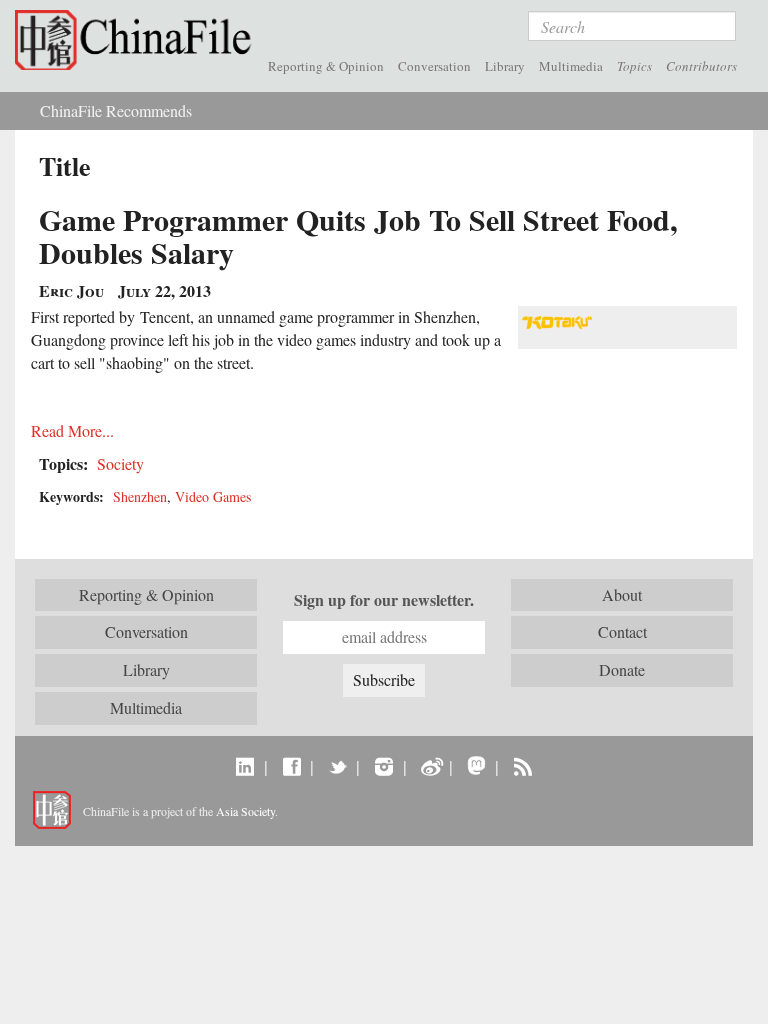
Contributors (701, 66)
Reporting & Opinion (326, 66)
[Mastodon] (476, 766)
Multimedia (571, 66)
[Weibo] (430, 766)
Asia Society (245, 811)
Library (505, 66)
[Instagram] (383, 766)
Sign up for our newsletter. (384, 600)
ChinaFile (138, 40)
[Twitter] (337, 766)
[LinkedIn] (245, 766)
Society (120, 463)
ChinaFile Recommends (116, 110)
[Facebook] (291, 766)
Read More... (72, 430)
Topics (634, 66)
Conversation (434, 66)
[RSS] (522, 766)
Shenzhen (140, 496)
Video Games (213, 496)
